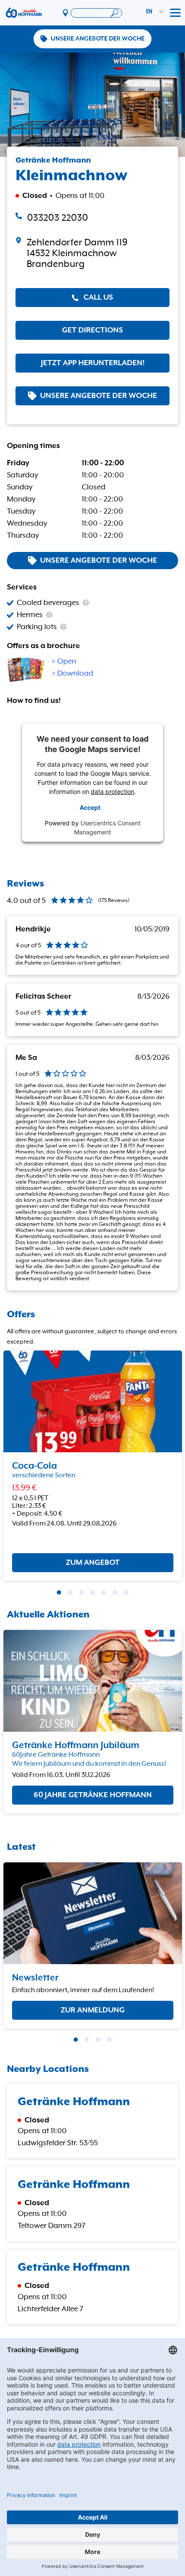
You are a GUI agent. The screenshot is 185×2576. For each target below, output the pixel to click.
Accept (90, 807)
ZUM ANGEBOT (93, 1563)
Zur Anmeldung (93, 2010)
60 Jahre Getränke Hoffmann (93, 1796)
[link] (92, 253)
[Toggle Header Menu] (175, 13)
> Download (72, 674)
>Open (64, 661)
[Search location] (96, 13)
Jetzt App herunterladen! (93, 363)
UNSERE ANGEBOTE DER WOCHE (98, 39)
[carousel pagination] (59, 1592)
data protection (113, 791)
